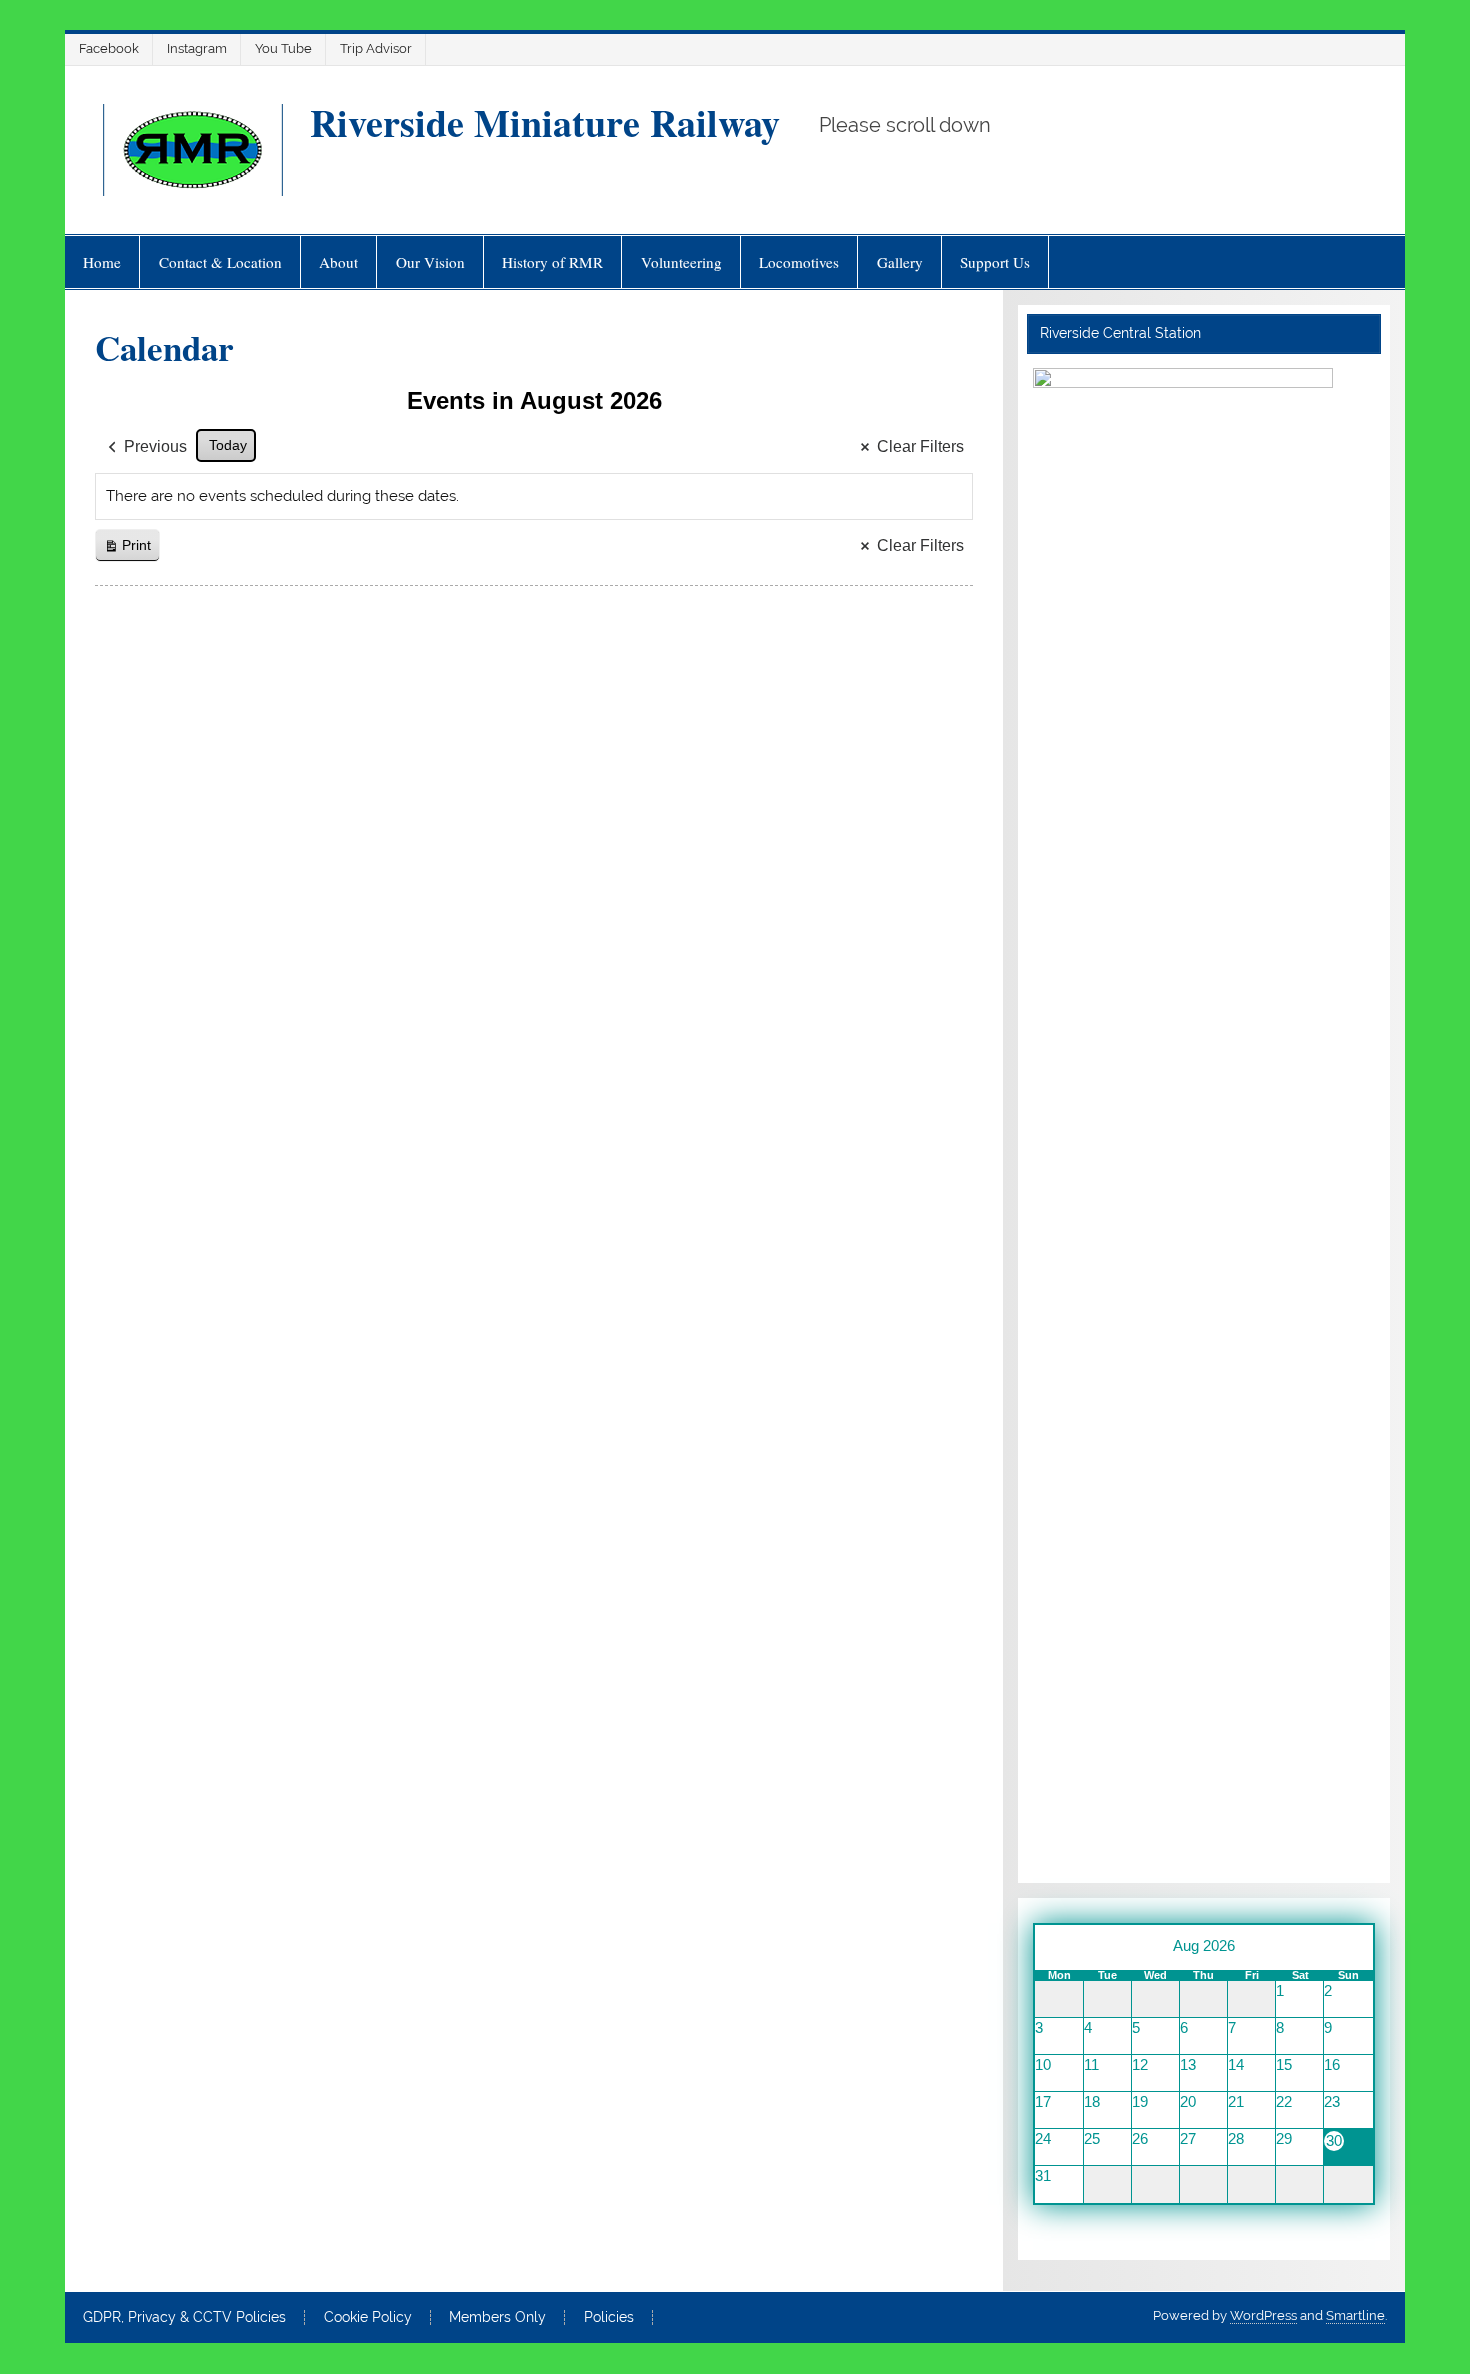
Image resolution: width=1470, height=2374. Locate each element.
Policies (609, 2318)
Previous (155, 446)
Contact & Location (220, 262)
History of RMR (552, 262)
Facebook (109, 48)
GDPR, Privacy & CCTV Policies (184, 2318)
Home (102, 262)
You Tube (283, 48)
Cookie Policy (368, 2318)
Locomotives (799, 262)
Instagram (197, 48)
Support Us (995, 262)
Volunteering (681, 262)
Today (228, 445)
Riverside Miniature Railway (545, 122)
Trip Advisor (376, 48)
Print (127, 549)
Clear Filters (920, 446)
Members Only (497, 2318)
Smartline (1355, 2315)
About (338, 262)
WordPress (1263, 2315)
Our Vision (430, 262)
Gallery (900, 262)
